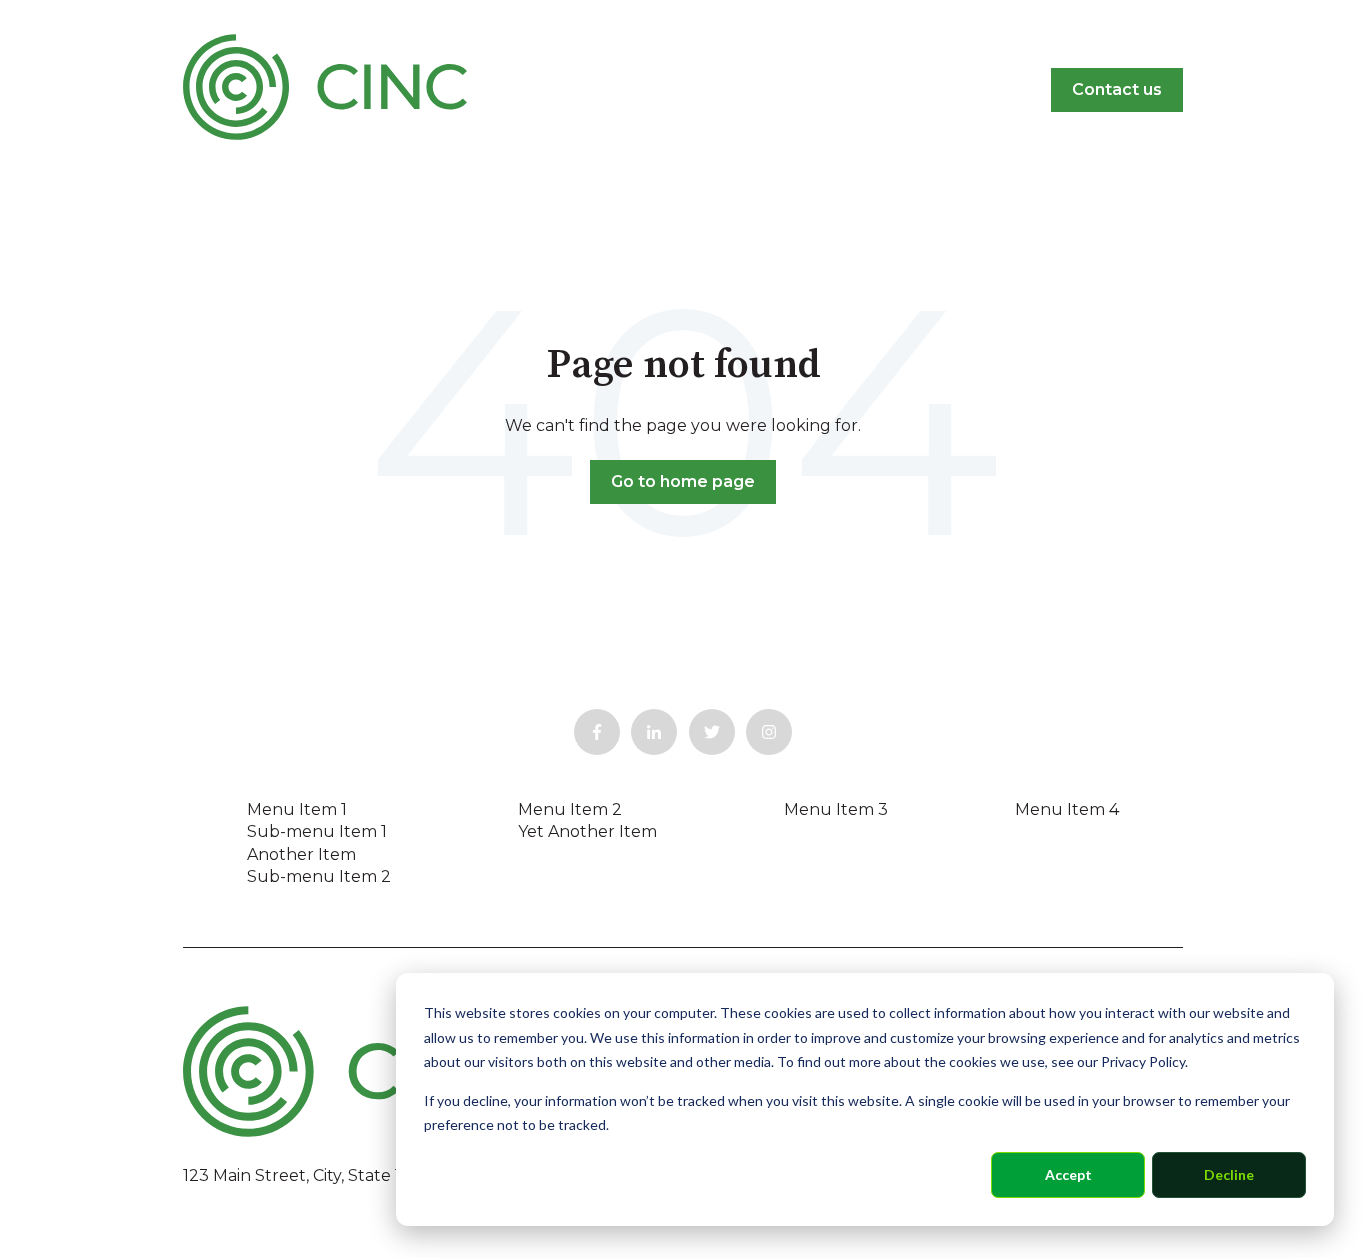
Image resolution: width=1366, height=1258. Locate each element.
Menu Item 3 (836, 809)
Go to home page (683, 481)
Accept (1068, 1174)
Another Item (301, 854)
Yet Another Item (587, 831)
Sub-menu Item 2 (319, 876)
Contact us (1117, 89)
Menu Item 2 (570, 809)
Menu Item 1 (297, 809)
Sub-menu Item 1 (317, 831)
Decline (1229, 1174)
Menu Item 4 (1067, 809)
